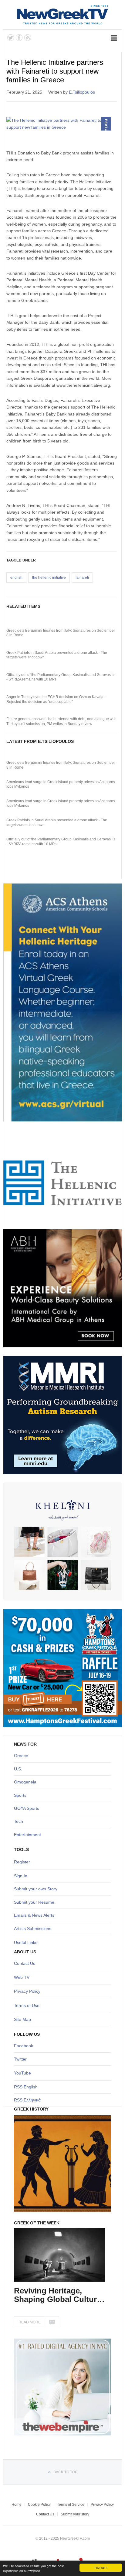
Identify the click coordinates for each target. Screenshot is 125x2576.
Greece (21, 1756)
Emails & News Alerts (34, 1915)
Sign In (21, 1876)
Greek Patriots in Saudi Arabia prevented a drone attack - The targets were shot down (57, 655)
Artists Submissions (33, 1929)
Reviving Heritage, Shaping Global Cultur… (59, 2295)
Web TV (22, 1977)
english (16, 578)
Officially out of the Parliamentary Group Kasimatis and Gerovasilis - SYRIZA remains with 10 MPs (61, 677)
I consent (101, 2567)
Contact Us (25, 1963)
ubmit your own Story (37, 1889)
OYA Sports (28, 1808)
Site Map (22, 2019)
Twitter (20, 2059)
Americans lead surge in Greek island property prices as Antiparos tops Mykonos (61, 784)
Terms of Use (27, 2005)
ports (22, 1795)
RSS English (26, 2087)
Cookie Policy (39, 2505)
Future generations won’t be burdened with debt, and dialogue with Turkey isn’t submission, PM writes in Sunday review (61, 721)
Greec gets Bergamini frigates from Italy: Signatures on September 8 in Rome (61, 633)
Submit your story (75, 2514)
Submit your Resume (34, 1902)
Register (22, 1862)
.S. (20, 1769)
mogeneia (27, 1782)
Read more (30, 2322)
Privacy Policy (27, 1991)
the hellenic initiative (49, 578)
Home (17, 2505)
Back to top (65, 2472)
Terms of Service (71, 2505)
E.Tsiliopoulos (82, 92)
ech (20, 1821)
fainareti (82, 578)
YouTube (22, 2073)
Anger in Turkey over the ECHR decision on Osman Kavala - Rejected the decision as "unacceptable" (56, 699)
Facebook (24, 2046)
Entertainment (27, 1835)
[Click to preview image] (62, 124)
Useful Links (26, 1942)
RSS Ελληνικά (27, 2100)
